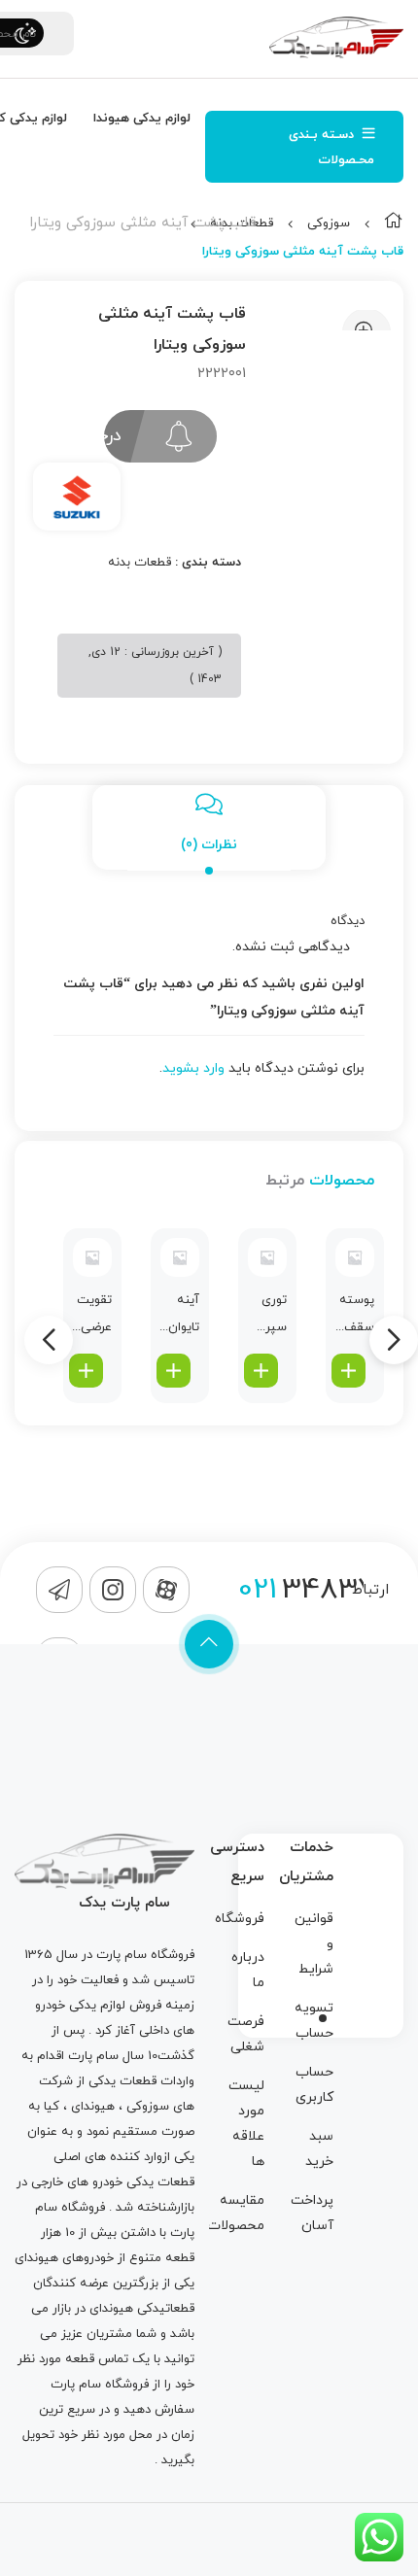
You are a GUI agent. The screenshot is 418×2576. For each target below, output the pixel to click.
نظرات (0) (209, 845)
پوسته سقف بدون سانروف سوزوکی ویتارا (353, 1316)
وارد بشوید (193, 1068)
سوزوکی (329, 223)
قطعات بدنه (139, 563)
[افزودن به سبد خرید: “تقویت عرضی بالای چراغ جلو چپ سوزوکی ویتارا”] (86, 1371)
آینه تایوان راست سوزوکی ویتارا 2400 (178, 1316)
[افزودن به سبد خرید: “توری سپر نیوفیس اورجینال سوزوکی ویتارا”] (261, 1371)
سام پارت (122, 1955)
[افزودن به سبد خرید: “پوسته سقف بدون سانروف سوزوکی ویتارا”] (348, 1371)
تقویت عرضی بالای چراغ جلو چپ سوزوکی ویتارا (90, 1316)
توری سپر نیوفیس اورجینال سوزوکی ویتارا (265, 1316)
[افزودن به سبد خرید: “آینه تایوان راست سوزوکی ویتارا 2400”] (174, 1371)
